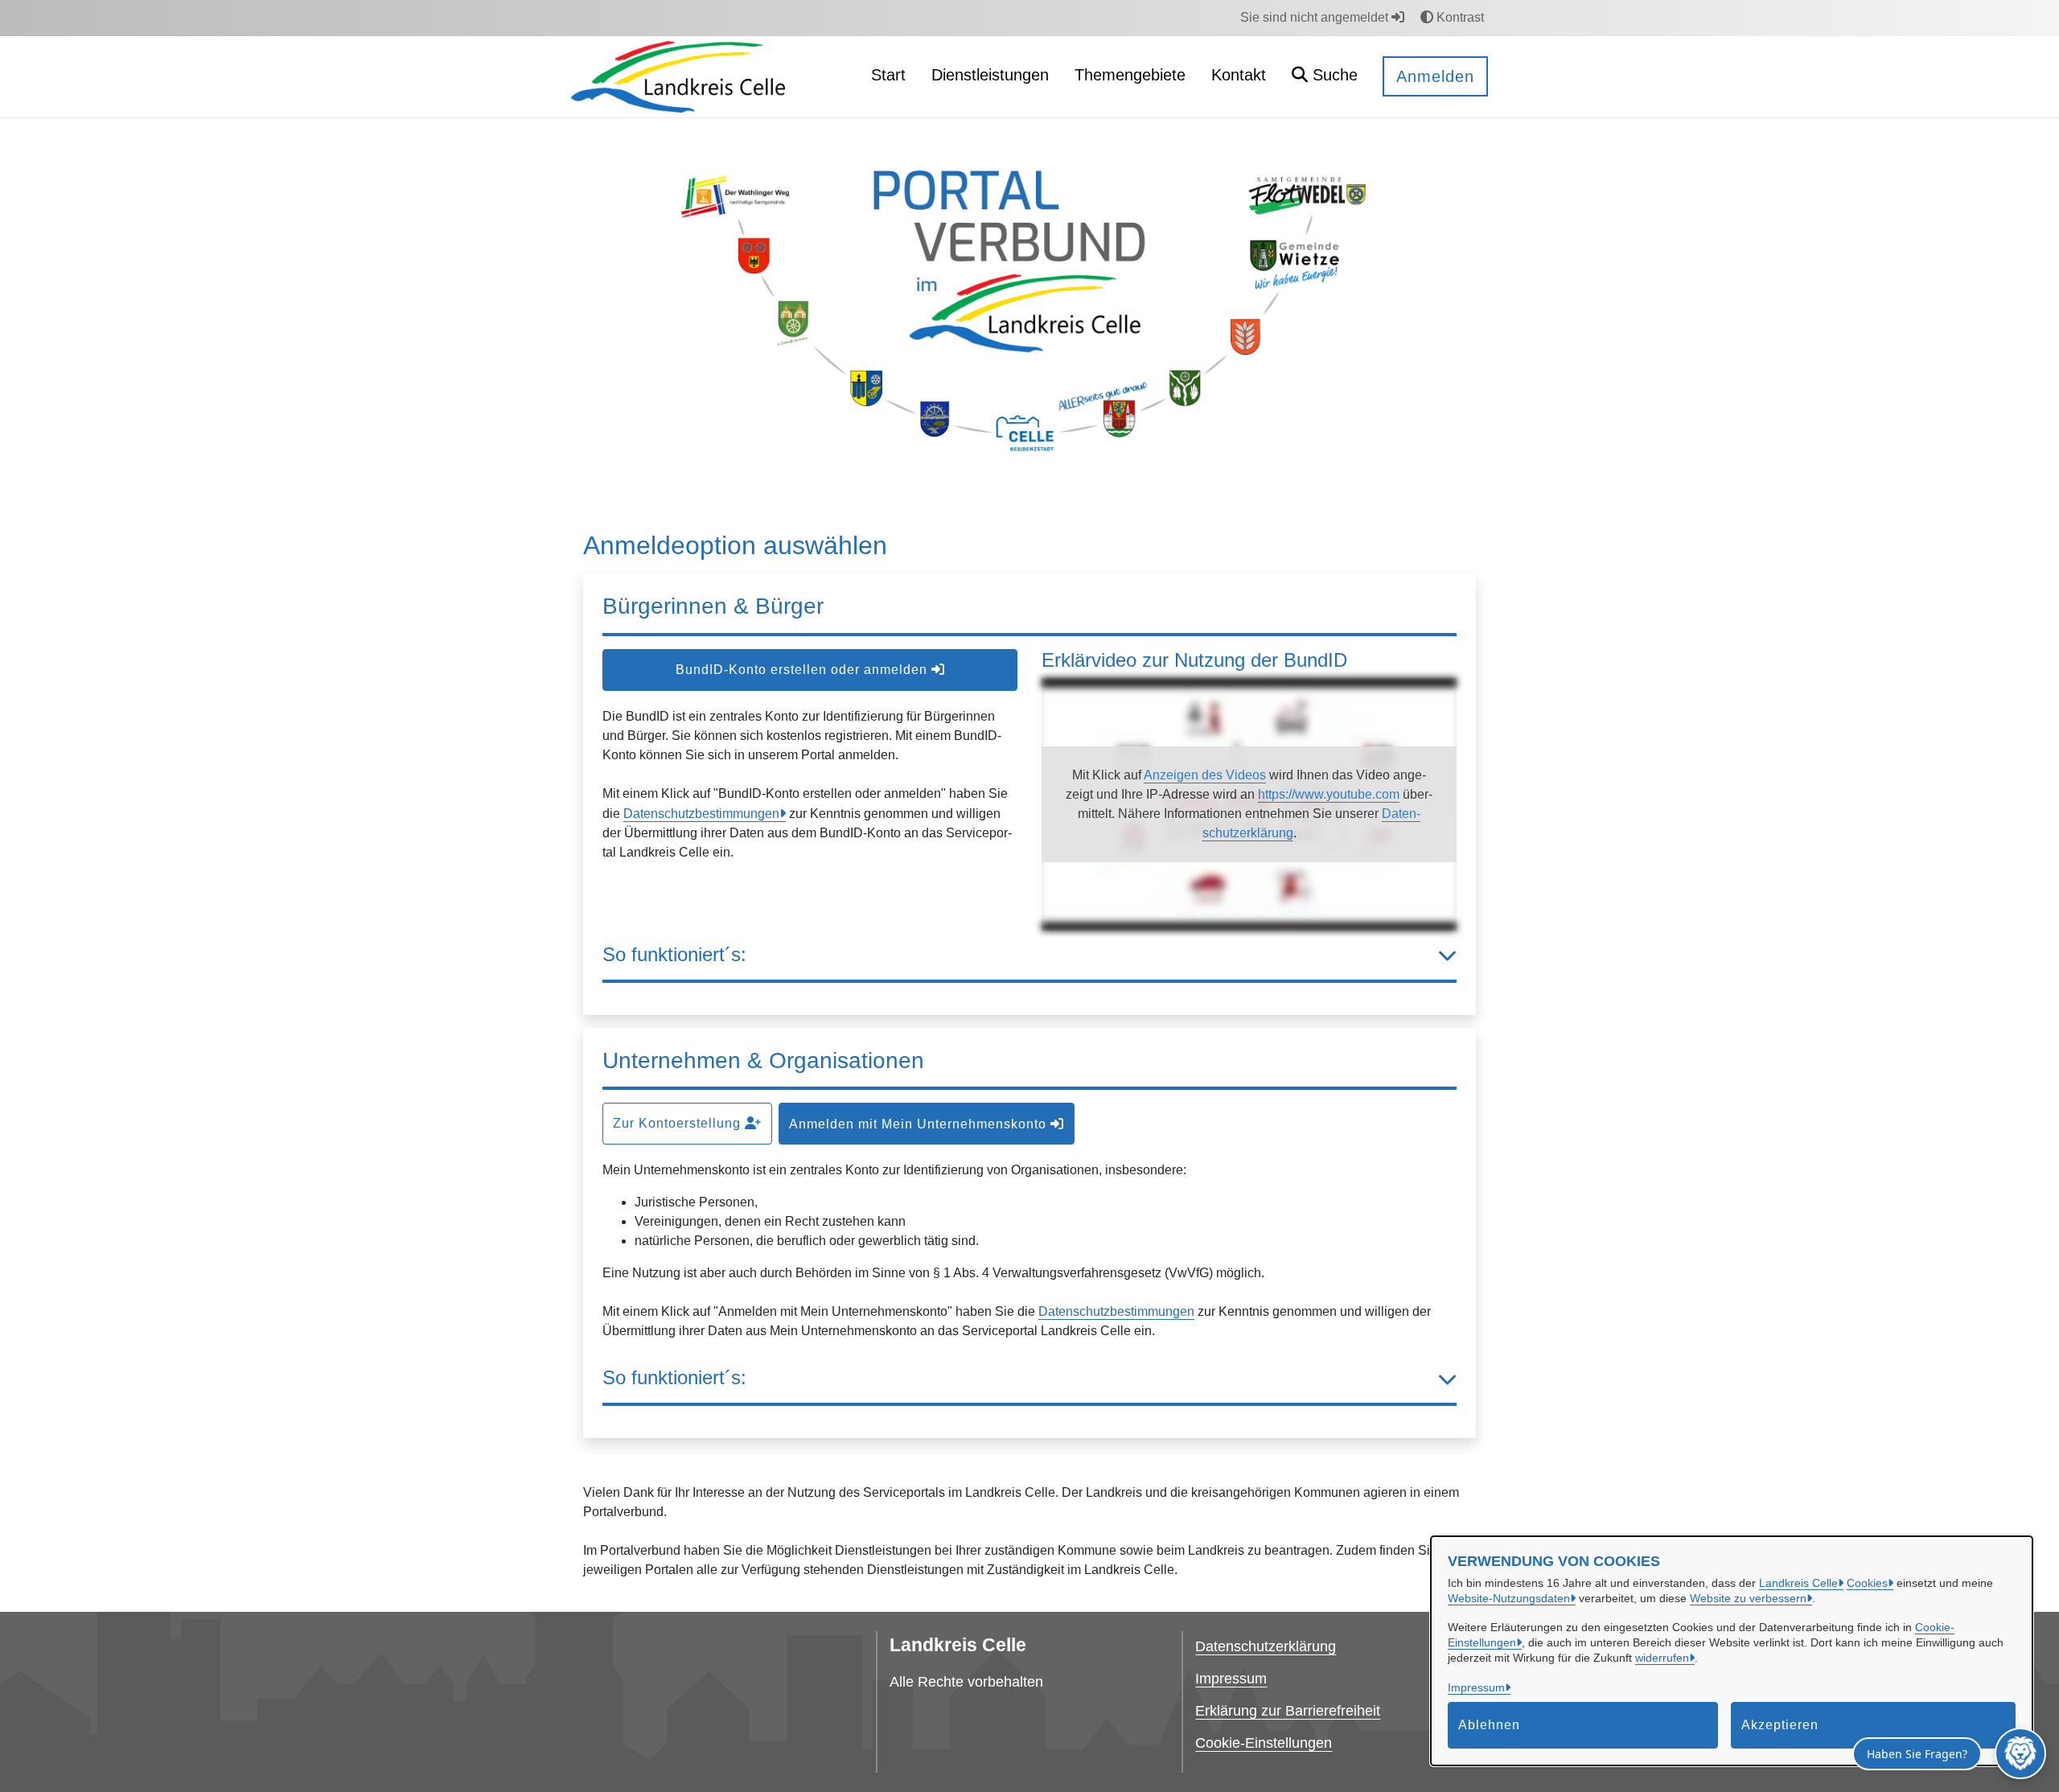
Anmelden (1435, 76)
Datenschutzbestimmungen (701, 814)
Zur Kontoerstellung (679, 1123)
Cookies (1867, 1583)
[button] (1325, 77)
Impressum (1476, 1687)
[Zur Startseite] (678, 76)
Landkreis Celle (1798, 1583)
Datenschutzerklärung (1266, 1646)
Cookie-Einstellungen (1264, 1743)
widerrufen (1662, 1658)
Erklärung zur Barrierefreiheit (1288, 1711)
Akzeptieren (1780, 1725)
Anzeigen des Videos (1205, 775)
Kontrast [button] (1459, 17)
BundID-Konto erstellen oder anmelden (803, 670)
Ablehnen (1489, 1725)
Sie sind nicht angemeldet (1316, 17)
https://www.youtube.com (1329, 794)
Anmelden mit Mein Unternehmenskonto (920, 1124)
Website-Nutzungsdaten (1509, 1598)
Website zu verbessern (1748, 1598)
